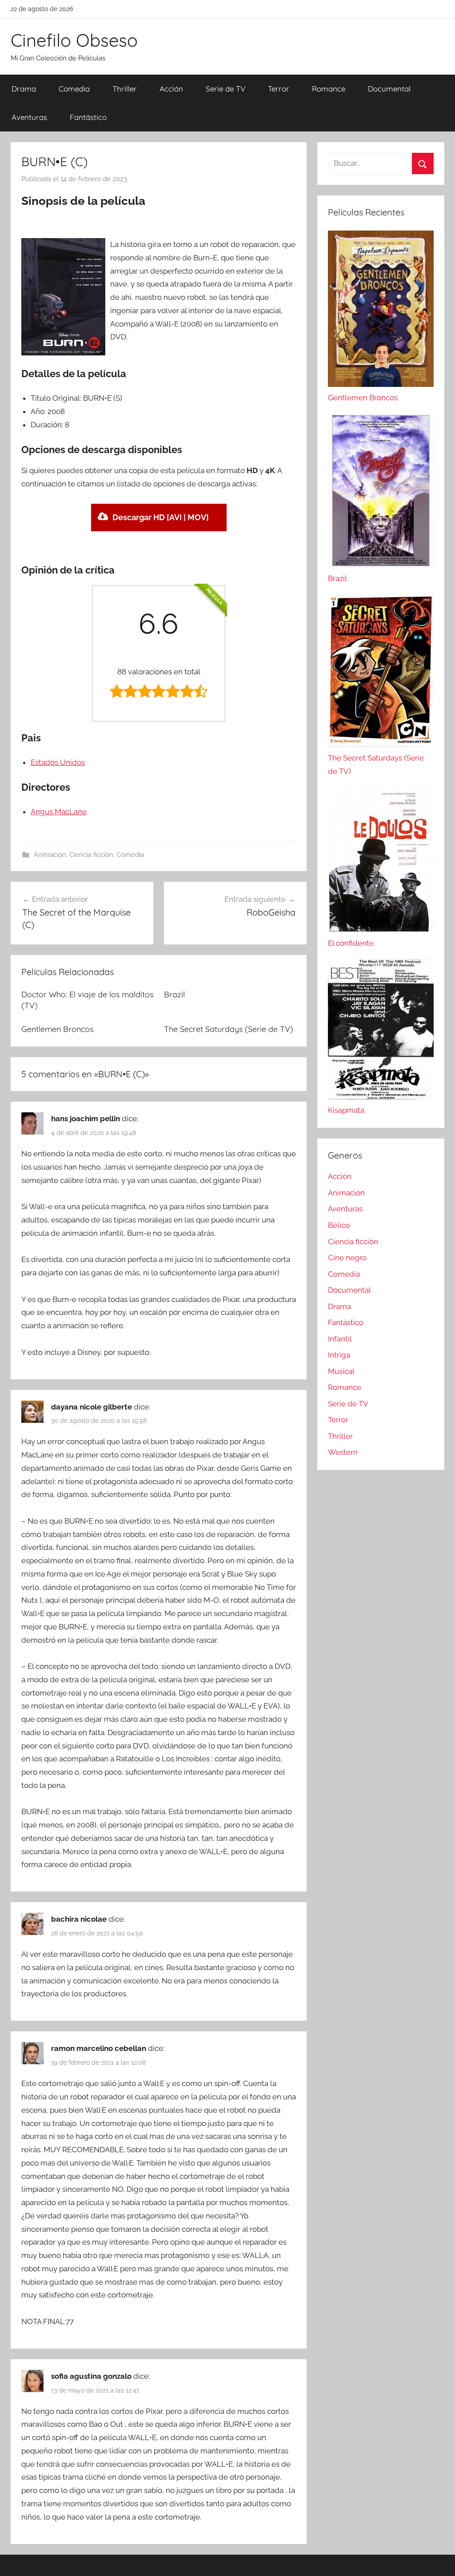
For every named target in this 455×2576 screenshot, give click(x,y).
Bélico (339, 1225)
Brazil (174, 994)
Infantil (340, 1339)
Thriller (125, 89)
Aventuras (29, 117)
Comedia (74, 89)
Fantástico (88, 117)
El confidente (351, 943)
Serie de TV (226, 89)
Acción (171, 89)
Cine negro (347, 1258)
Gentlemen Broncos (57, 1029)
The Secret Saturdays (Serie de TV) (229, 1029)
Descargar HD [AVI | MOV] (161, 517)
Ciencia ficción (91, 855)
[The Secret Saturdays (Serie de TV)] (381, 745)
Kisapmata (346, 1110)
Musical (341, 1371)
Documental (389, 89)
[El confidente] (381, 930)
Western (343, 1452)
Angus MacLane (59, 812)
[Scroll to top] (438, 2559)
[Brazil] (381, 565)
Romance (329, 89)
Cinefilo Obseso (74, 40)
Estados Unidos (58, 762)
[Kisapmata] (381, 1097)
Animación (50, 855)
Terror (279, 89)
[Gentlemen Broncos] (381, 384)
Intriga (339, 1355)
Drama (24, 89)
